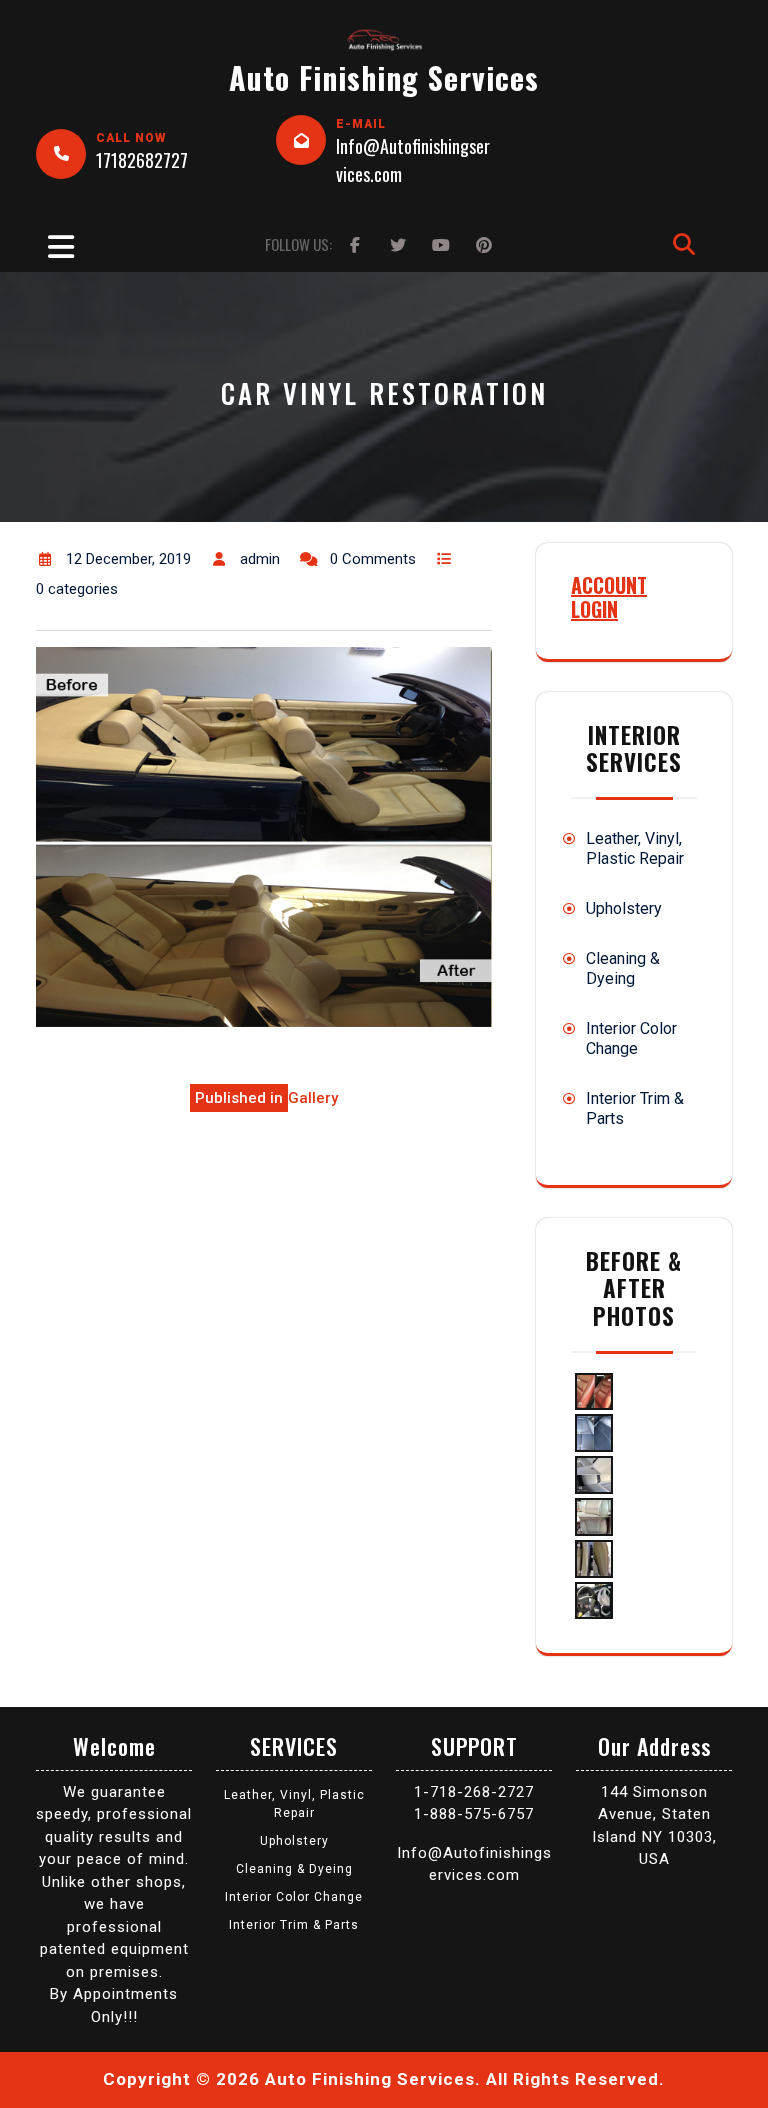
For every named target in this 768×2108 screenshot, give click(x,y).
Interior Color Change (631, 1038)
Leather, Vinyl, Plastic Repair (635, 848)
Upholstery (624, 908)
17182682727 (142, 160)
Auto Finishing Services (384, 77)
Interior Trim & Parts (294, 1925)
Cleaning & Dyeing (623, 968)
